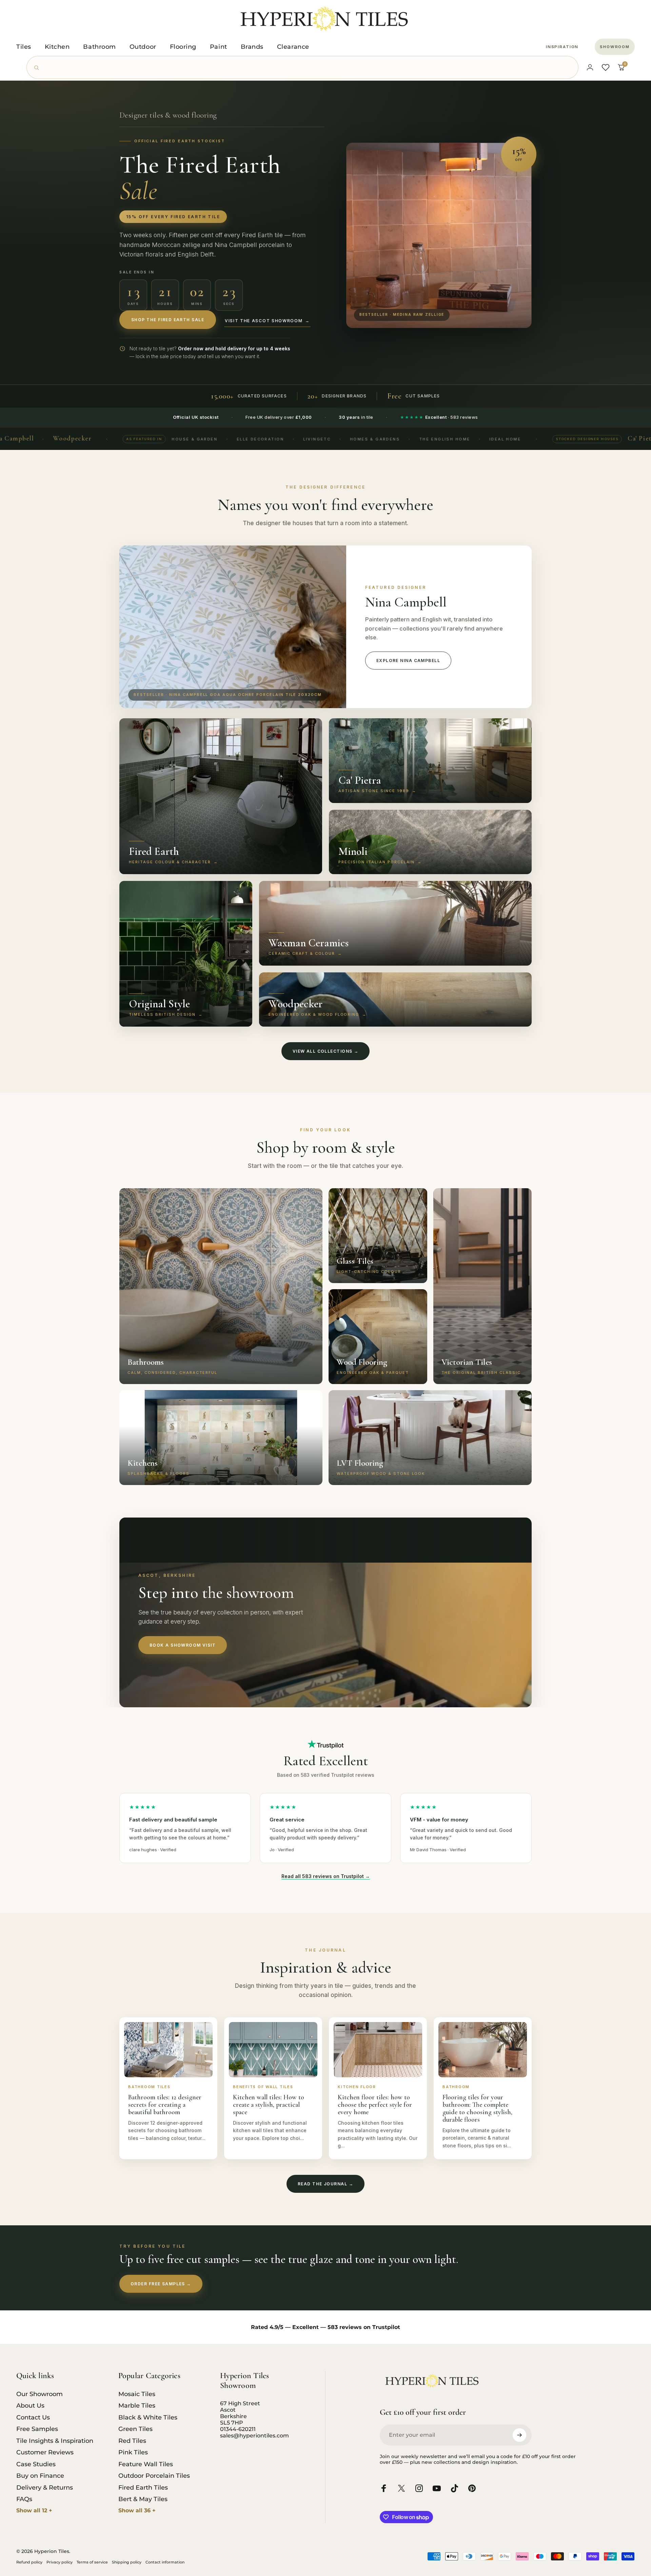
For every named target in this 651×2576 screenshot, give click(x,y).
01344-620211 (238, 2429)
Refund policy (29, 2562)
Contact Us (33, 2417)
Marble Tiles (137, 2406)
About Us (30, 2406)
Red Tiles (132, 2441)
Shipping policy (127, 2562)
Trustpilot (386, 2327)
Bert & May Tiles (143, 2499)
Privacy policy (60, 2562)
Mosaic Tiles (137, 2394)
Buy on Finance (40, 2476)
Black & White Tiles (148, 2417)
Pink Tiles (133, 2452)
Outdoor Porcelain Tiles (154, 2476)
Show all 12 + (34, 2510)
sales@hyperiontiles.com (254, 2436)
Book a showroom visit (183, 1645)
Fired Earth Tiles (143, 2488)
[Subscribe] (519, 2435)
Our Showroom (40, 2394)
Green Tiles (135, 2429)
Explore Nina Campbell (408, 661)
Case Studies (36, 2464)
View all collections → (326, 1051)
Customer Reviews (45, 2452)
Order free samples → (161, 2284)
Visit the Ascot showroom (267, 321)
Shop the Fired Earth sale (168, 320)
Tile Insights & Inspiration (55, 2441)
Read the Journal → (325, 2184)
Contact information (165, 2562)
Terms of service (92, 2562)
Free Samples (37, 2429)
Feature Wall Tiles (146, 2464)
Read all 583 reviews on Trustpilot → (326, 1876)
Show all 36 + (137, 2510)
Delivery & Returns (45, 2488)
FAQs (24, 2499)
